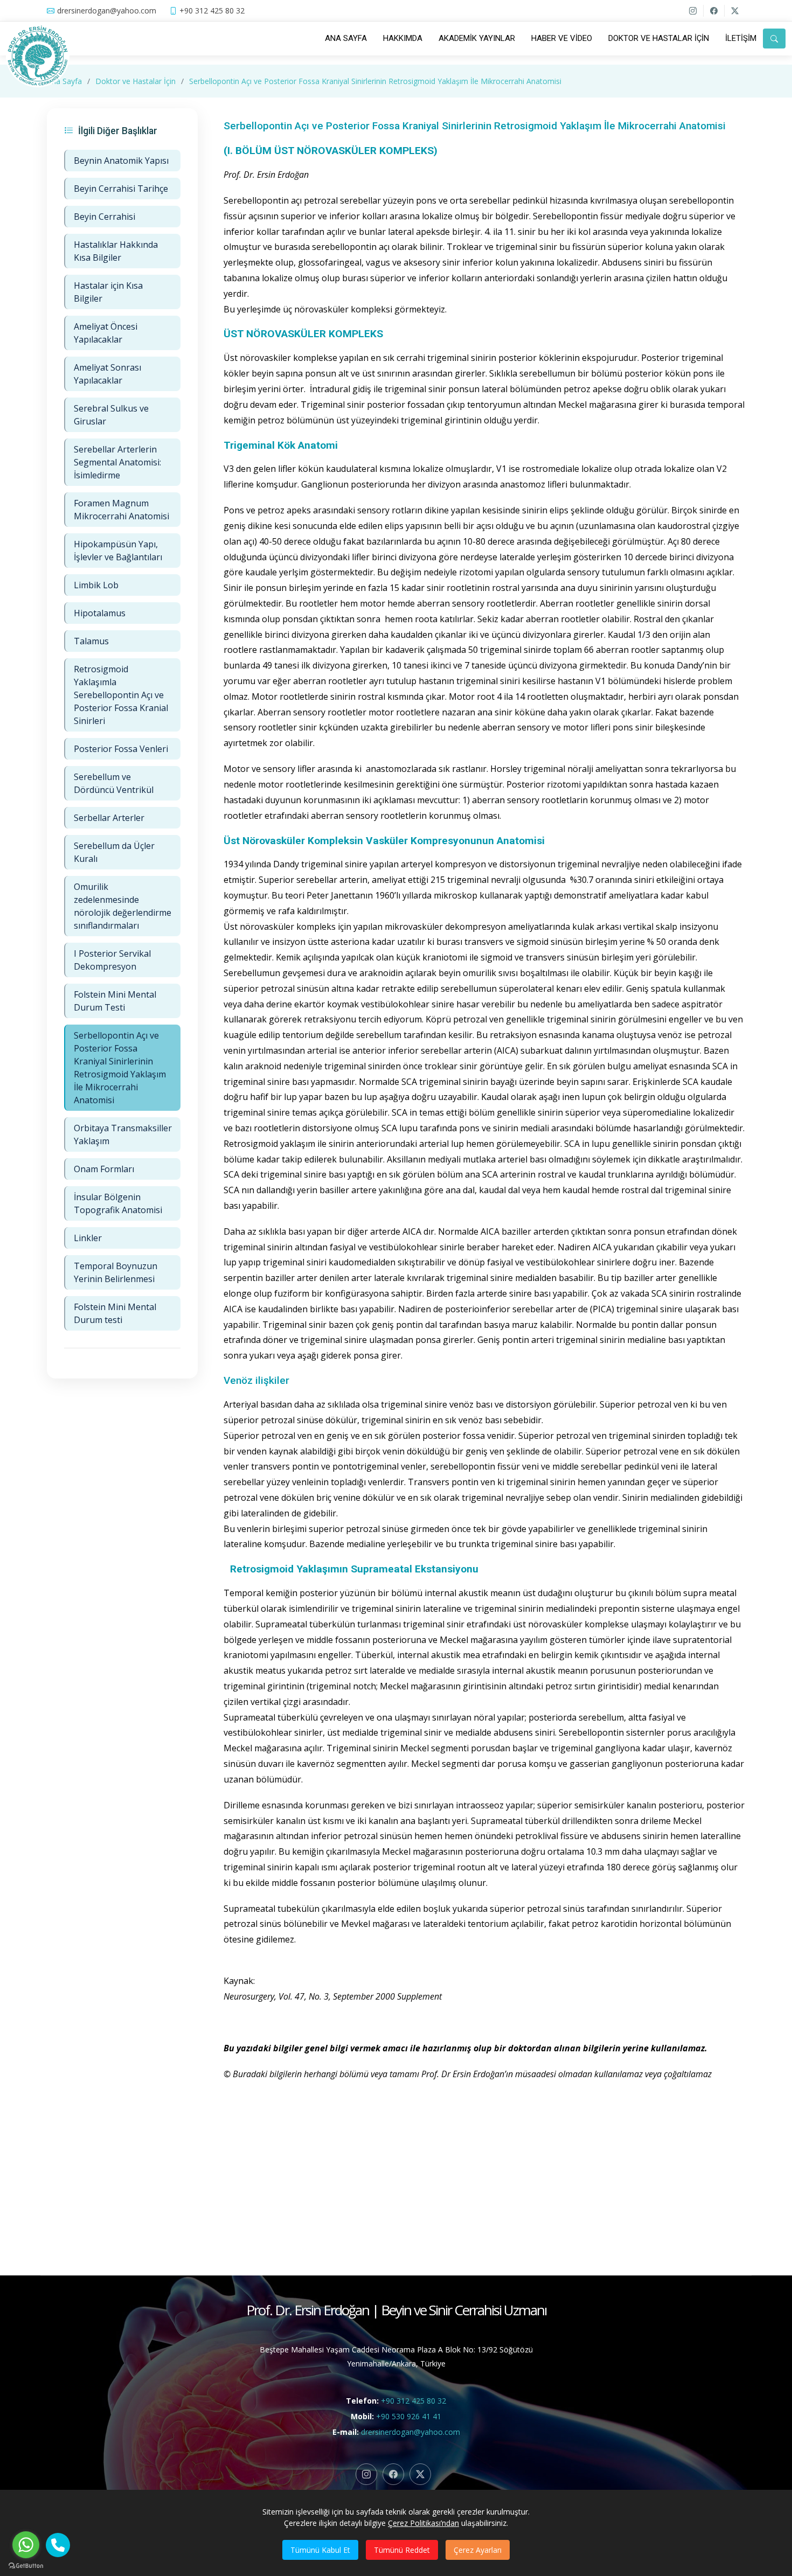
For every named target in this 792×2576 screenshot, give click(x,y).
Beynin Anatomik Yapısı (121, 161)
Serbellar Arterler (109, 818)
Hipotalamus (100, 613)
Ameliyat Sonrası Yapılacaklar (107, 374)
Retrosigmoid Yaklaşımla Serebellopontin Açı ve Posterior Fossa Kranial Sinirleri (121, 695)
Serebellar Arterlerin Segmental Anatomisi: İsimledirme (117, 462)
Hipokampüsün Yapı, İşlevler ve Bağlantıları (118, 551)
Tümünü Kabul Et (320, 2550)
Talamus (91, 641)
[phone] (58, 2545)
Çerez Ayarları (478, 2550)
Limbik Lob (96, 585)
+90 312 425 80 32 (414, 2401)
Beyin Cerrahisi (105, 217)
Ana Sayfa (346, 38)
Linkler (88, 1238)
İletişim (741, 38)
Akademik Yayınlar (477, 38)
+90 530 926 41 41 (409, 2416)
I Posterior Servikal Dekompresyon (112, 960)
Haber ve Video (562, 38)
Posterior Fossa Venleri (121, 749)
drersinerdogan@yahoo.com (411, 2432)
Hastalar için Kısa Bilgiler (108, 292)
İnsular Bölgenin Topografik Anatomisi (118, 1203)
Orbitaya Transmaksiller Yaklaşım (123, 1134)
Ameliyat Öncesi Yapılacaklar (106, 333)
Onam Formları (104, 1169)
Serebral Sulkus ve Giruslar (111, 415)
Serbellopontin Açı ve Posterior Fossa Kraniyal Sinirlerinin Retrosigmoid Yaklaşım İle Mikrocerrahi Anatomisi (375, 81)
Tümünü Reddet (402, 2550)
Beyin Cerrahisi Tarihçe (121, 189)
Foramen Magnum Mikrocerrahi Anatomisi (121, 510)
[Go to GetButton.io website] (26, 2565)
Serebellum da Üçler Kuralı (114, 852)
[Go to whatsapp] (26, 2545)
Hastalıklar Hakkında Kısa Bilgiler (116, 251)
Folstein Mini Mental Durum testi (115, 1313)
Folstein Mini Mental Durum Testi (115, 1001)
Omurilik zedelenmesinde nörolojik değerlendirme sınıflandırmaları (123, 906)
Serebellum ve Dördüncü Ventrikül (114, 783)
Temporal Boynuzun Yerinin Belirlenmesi (116, 1272)
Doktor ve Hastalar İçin (659, 38)
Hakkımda (403, 38)
